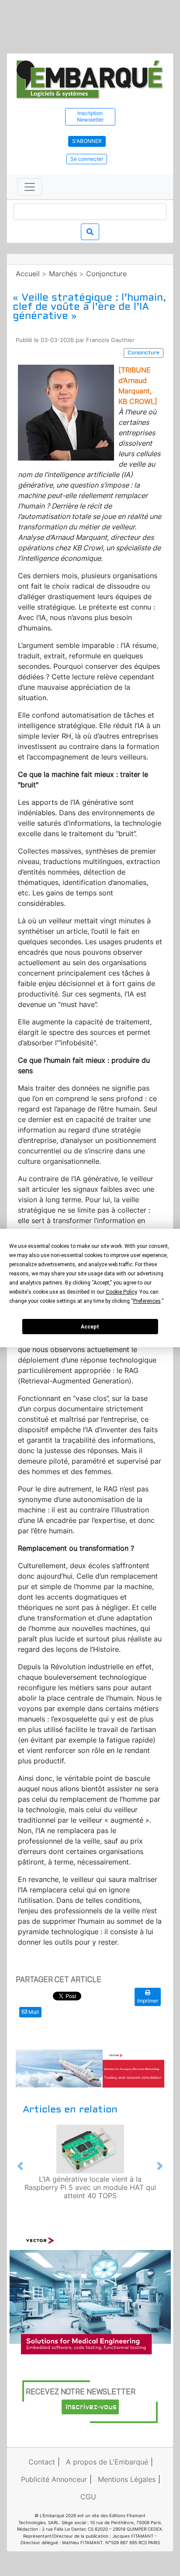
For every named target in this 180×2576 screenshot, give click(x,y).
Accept (90, 1327)
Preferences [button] (147, 1301)
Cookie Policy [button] (121, 1292)
